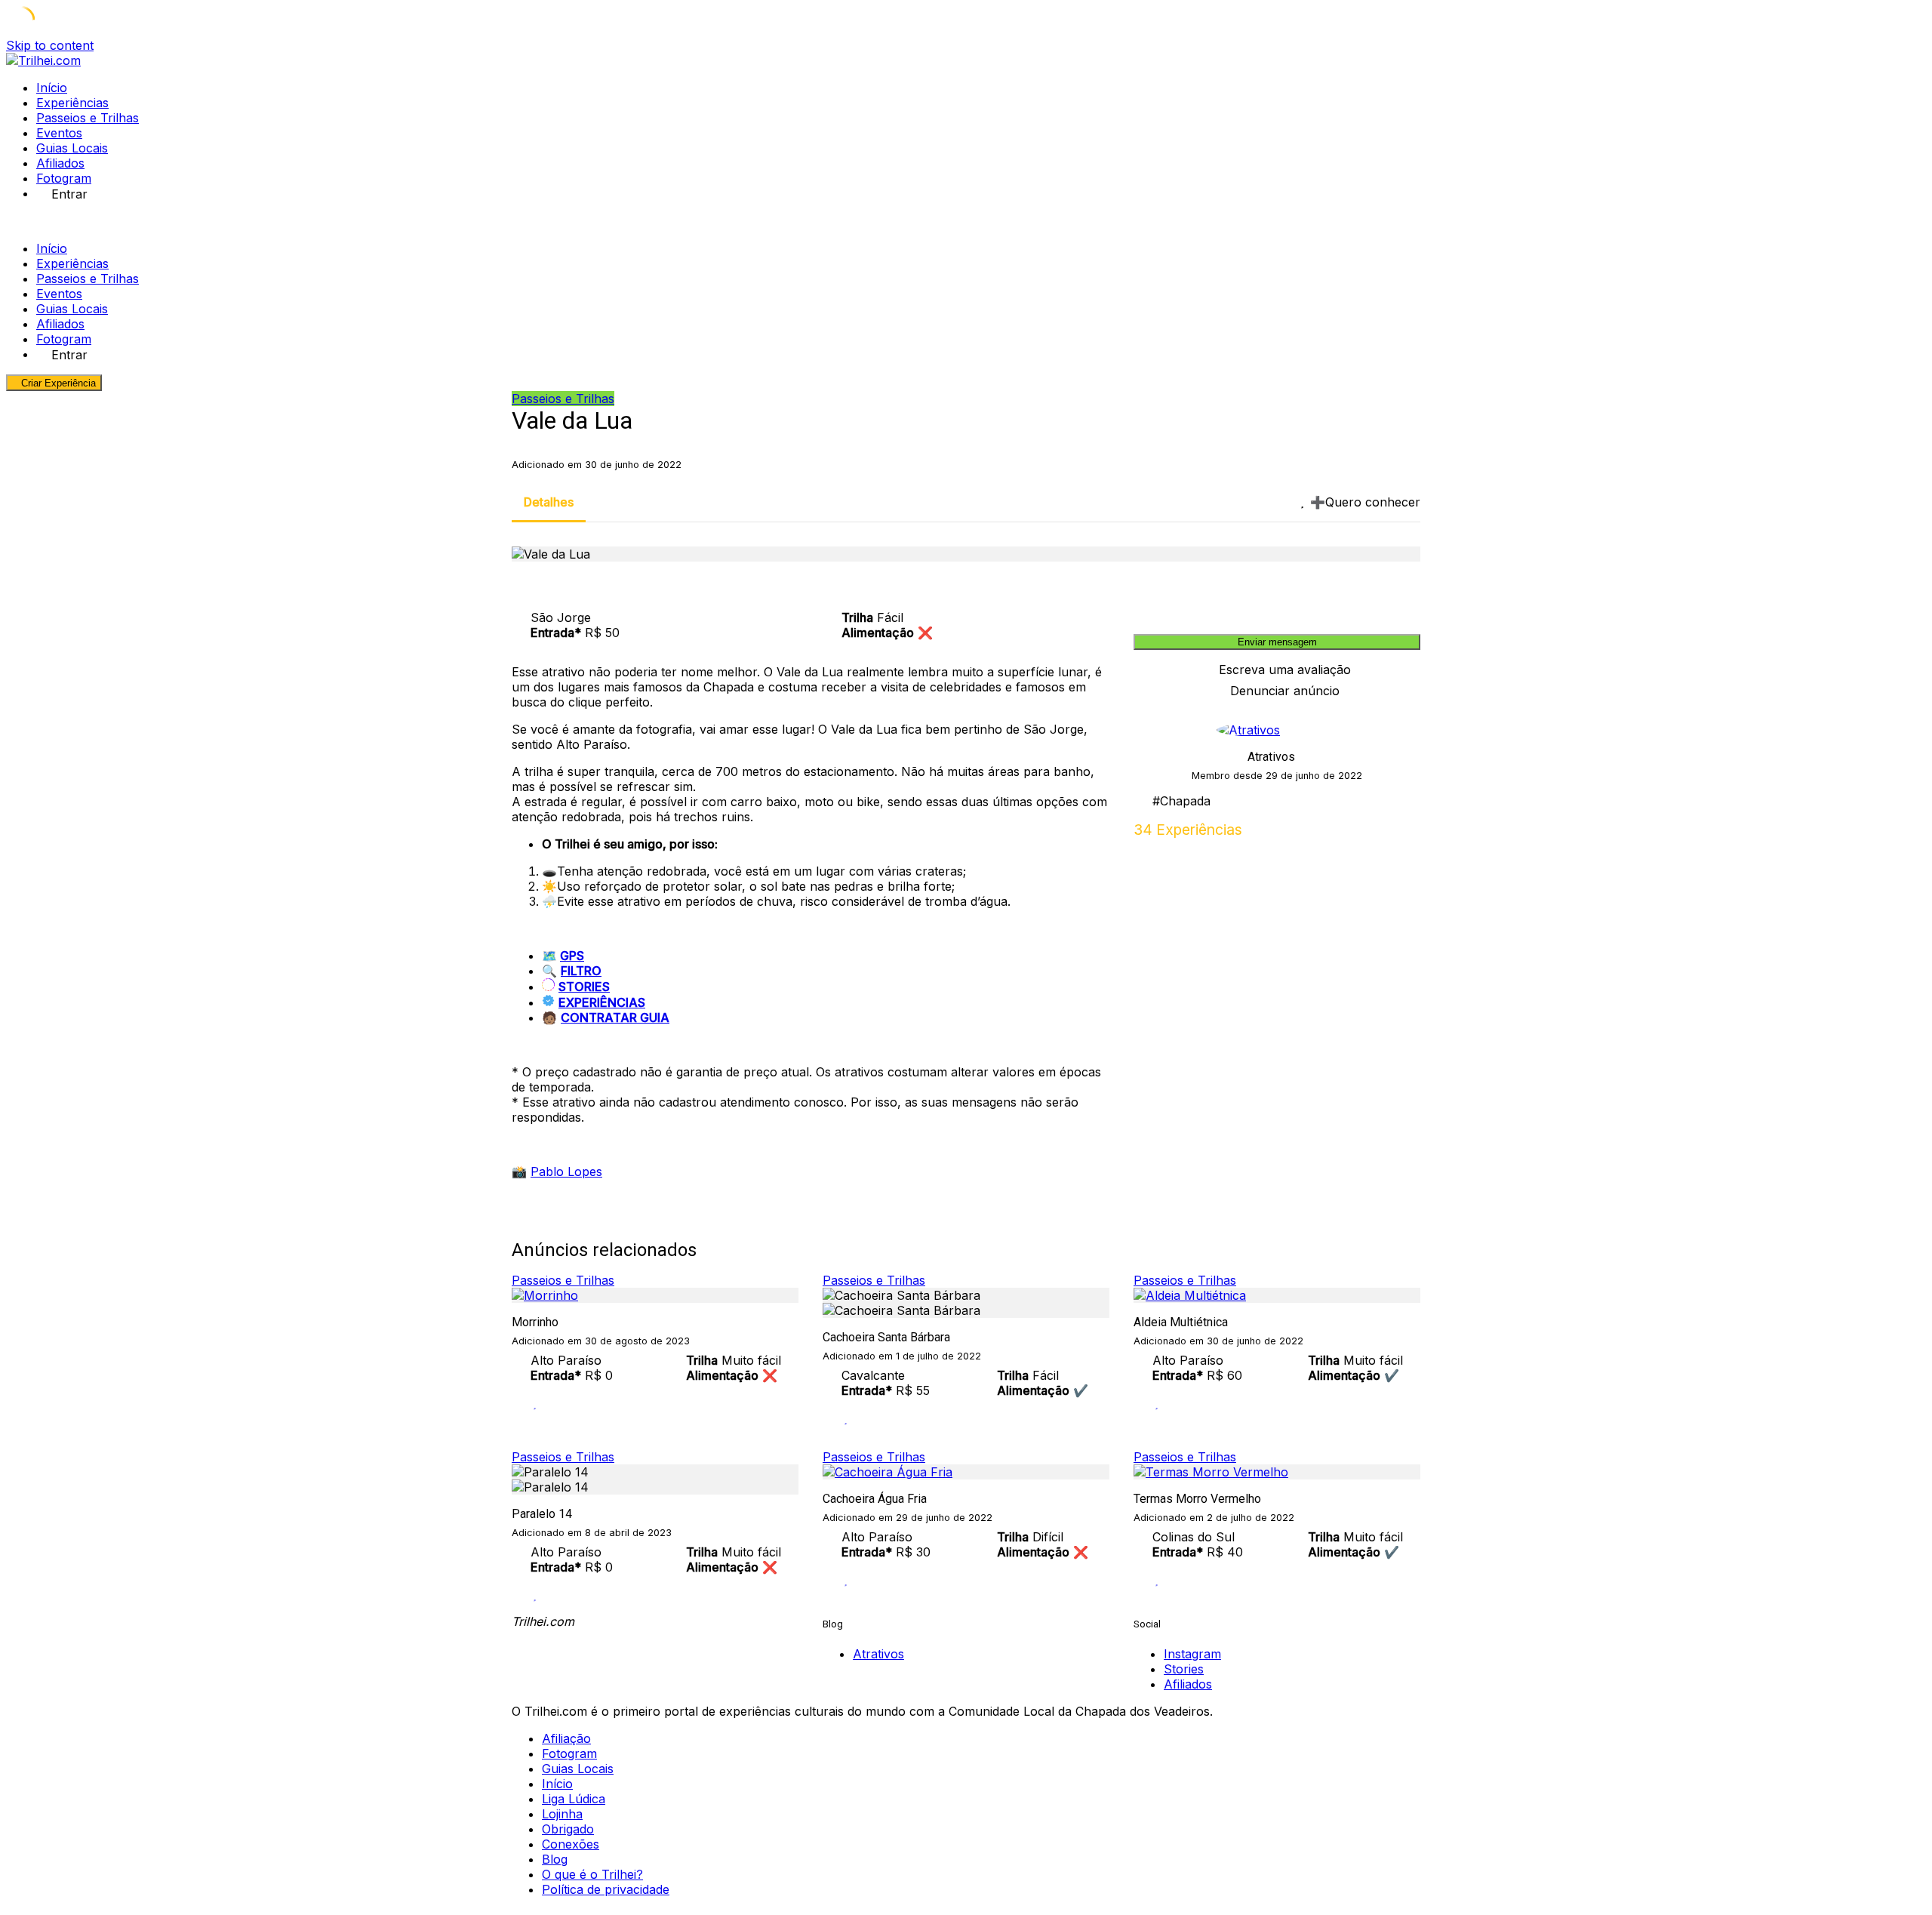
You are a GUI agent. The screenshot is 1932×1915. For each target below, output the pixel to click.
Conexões (571, 1844)
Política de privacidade (606, 1889)
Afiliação (566, 1738)
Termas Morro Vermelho (1197, 1499)
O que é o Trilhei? (592, 1874)
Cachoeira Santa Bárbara (886, 1337)
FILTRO (581, 971)
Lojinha (562, 1814)
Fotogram (64, 178)
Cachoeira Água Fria (875, 1499)
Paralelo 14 (542, 1514)
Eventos (59, 133)
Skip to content (50, 45)
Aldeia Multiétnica (1181, 1322)
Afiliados (60, 163)
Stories (1184, 1669)
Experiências (72, 103)
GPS (572, 956)
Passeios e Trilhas (88, 118)
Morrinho (535, 1322)
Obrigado (568, 1829)
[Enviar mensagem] (1416, 830)
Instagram (1192, 1654)
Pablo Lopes (566, 1171)
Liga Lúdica (574, 1799)
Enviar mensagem (1277, 642)
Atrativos (1271, 757)
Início (52, 88)
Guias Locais (72, 148)
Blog (555, 1859)
